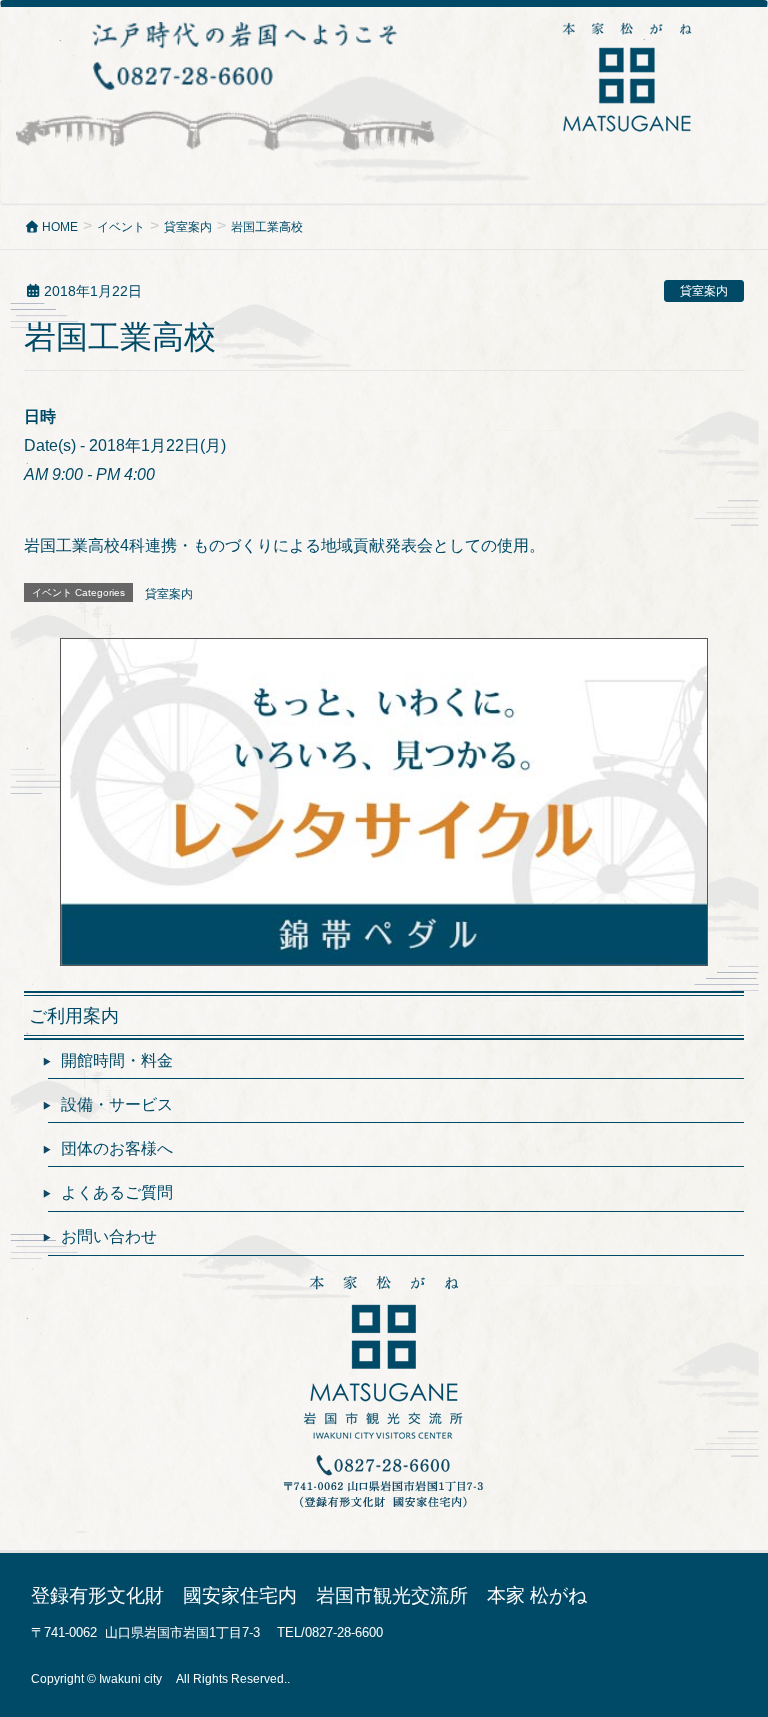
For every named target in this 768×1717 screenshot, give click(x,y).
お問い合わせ (109, 1236)
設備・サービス (117, 1104)
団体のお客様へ (117, 1148)
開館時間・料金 (117, 1060)
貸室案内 (704, 291)
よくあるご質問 (117, 1192)
